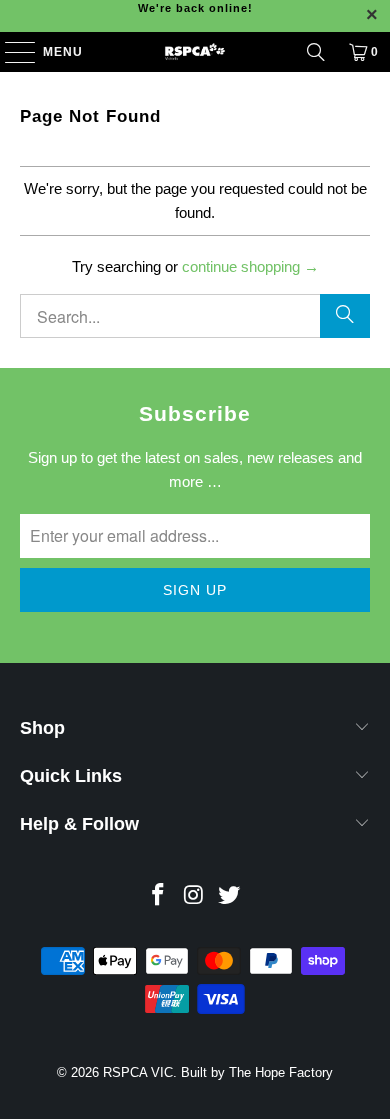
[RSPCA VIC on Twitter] (230, 896)
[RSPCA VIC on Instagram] (194, 896)
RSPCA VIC (138, 1072)
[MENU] (10, 52)
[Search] (316, 52)
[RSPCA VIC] (195, 52)
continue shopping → (250, 266)
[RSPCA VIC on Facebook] (158, 896)
